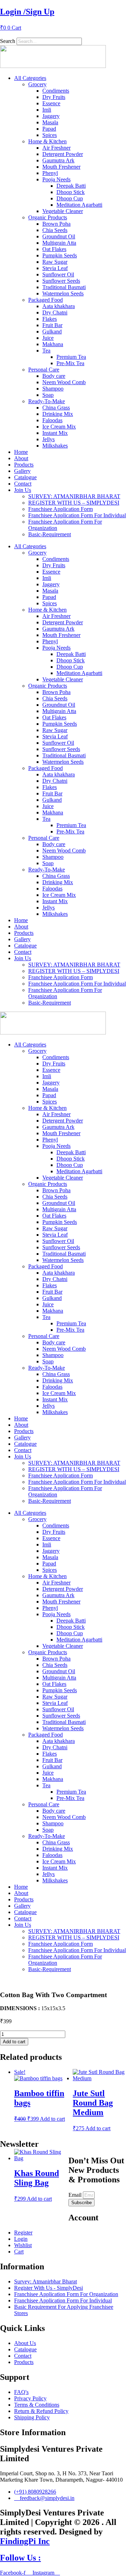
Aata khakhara (59, 306)
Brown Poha (56, 224)
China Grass (56, 408)
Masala (50, 122)
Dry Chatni (55, 312)
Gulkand (52, 332)
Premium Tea (71, 357)
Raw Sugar (55, 262)
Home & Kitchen (47, 141)
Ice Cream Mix (59, 427)
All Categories (30, 78)
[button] (64, 35)
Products (24, 465)
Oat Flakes (54, 249)
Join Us (23, 490)
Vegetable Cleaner (63, 211)
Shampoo (53, 389)
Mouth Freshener (61, 167)
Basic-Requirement (50, 534)
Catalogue (25, 477)
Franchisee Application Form (61, 509)
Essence (51, 103)
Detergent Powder (63, 154)
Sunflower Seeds (61, 281)
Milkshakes (55, 446)
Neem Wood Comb (64, 382)
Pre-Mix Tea (70, 363)
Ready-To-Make (47, 401)
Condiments (56, 91)
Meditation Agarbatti (79, 205)
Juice (48, 338)
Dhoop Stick (71, 192)
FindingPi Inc (25, 2541)
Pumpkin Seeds (60, 255)
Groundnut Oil (59, 236)
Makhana (53, 344)
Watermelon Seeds (63, 293)
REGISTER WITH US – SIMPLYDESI (74, 503)
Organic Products (48, 217)
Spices (50, 135)
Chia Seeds (55, 230)
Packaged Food (46, 300)
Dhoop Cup (70, 198)
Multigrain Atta (59, 243)
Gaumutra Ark (58, 160)
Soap (48, 395)
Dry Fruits (54, 97)
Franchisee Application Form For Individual (77, 515)
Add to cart (14, 2042)
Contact (23, 484)
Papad (49, 129)
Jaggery (51, 116)
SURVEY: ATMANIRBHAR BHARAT (74, 496)
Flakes (50, 319)
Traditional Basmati (64, 287)
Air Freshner (56, 148)
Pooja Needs (56, 179)
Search (8, 41)
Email (76, 2195)
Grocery (37, 84)
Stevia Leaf (55, 268)
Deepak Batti (71, 186)
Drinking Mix (58, 414)
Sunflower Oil (58, 274)
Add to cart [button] (52, 2119)
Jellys (49, 439)
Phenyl (50, 173)
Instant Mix (55, 433)
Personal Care (44, 370)
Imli (47, 110)
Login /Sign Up (27, 12)
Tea (46, 351)
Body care (54, 376)
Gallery (22, 471)
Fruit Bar (52, 325)
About (21, 458)
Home (21, 452)
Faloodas (52, 420)
